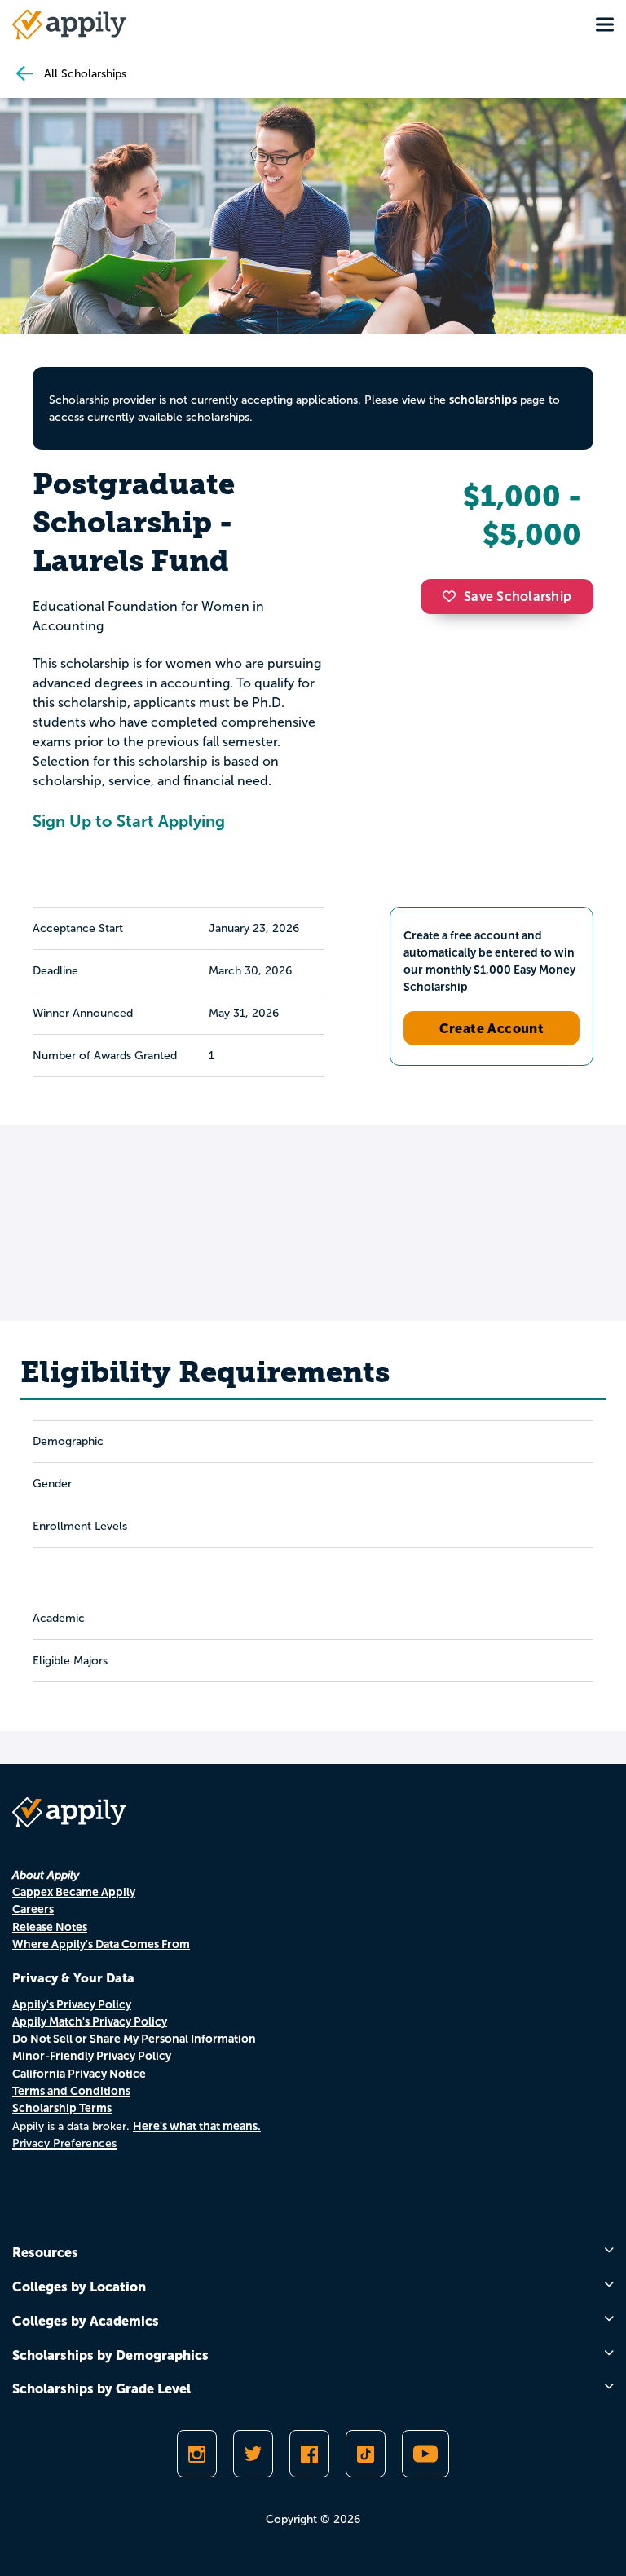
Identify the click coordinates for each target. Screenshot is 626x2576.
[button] (453, 596)
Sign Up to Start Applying (129, 821)
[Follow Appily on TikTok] (366, 2454)
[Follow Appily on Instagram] (197, 2454)
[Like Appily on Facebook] (309, 2454)
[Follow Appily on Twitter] (253, 2454)
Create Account (492, 1028)
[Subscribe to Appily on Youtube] (425, 2454)
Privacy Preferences (64, 2143)
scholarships (483, 400)
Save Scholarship (518, 597)
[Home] (69, 24)
